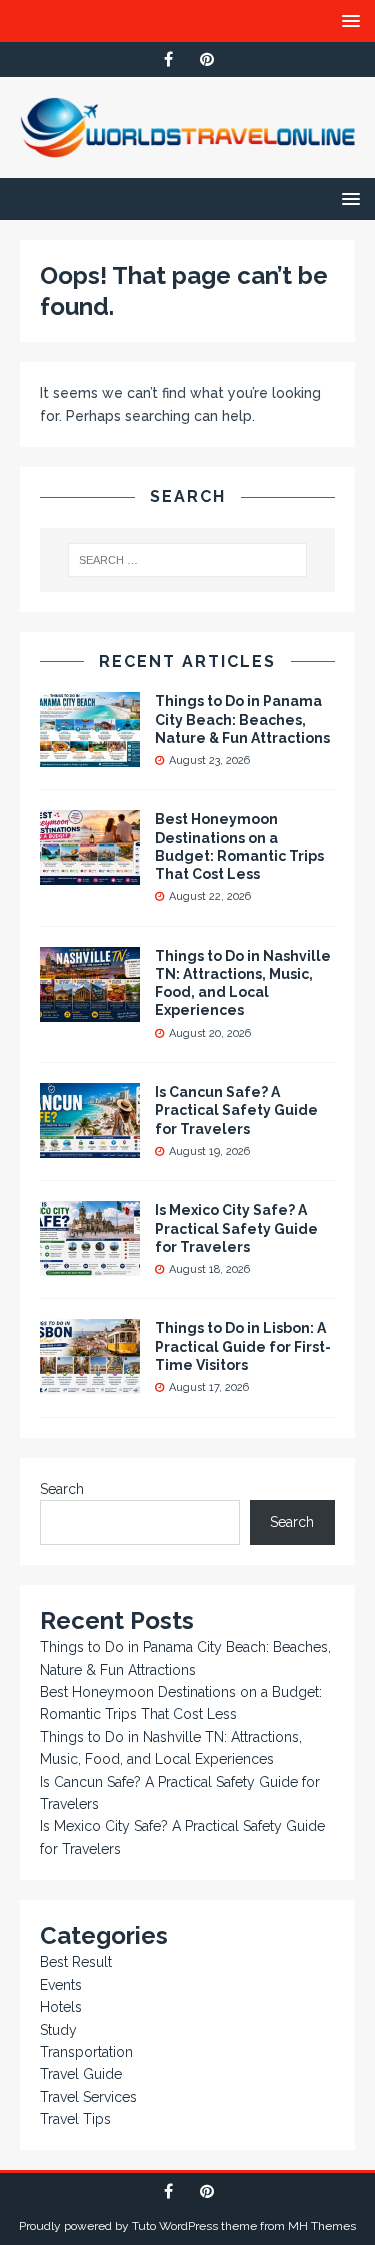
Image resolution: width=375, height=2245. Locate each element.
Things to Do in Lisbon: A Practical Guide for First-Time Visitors (243, 1346)
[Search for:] (188, 560)
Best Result (76, 1962)
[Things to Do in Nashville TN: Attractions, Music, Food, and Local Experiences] (90, 1010)
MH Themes (322, 2226)
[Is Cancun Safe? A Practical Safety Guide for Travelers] (90, 1147)
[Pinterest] (207, 59)
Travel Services (88, 2097)
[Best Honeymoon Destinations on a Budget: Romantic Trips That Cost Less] (90, 874)
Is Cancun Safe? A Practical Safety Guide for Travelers (236, 1110)
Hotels (61, 2007)
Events (61, 1985)
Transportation (86, 2052)
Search (62, 1489)
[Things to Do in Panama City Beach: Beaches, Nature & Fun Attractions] (90, 756)
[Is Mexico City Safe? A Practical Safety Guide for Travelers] (90, 1265)
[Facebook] (168, 59)
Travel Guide (81, 2074)
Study (58, 2030)
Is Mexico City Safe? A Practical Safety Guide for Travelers (236, 1228)
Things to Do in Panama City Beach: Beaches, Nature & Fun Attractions (242, 719)
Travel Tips (75, 2119)
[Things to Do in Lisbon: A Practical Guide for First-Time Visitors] (90, 1383)
